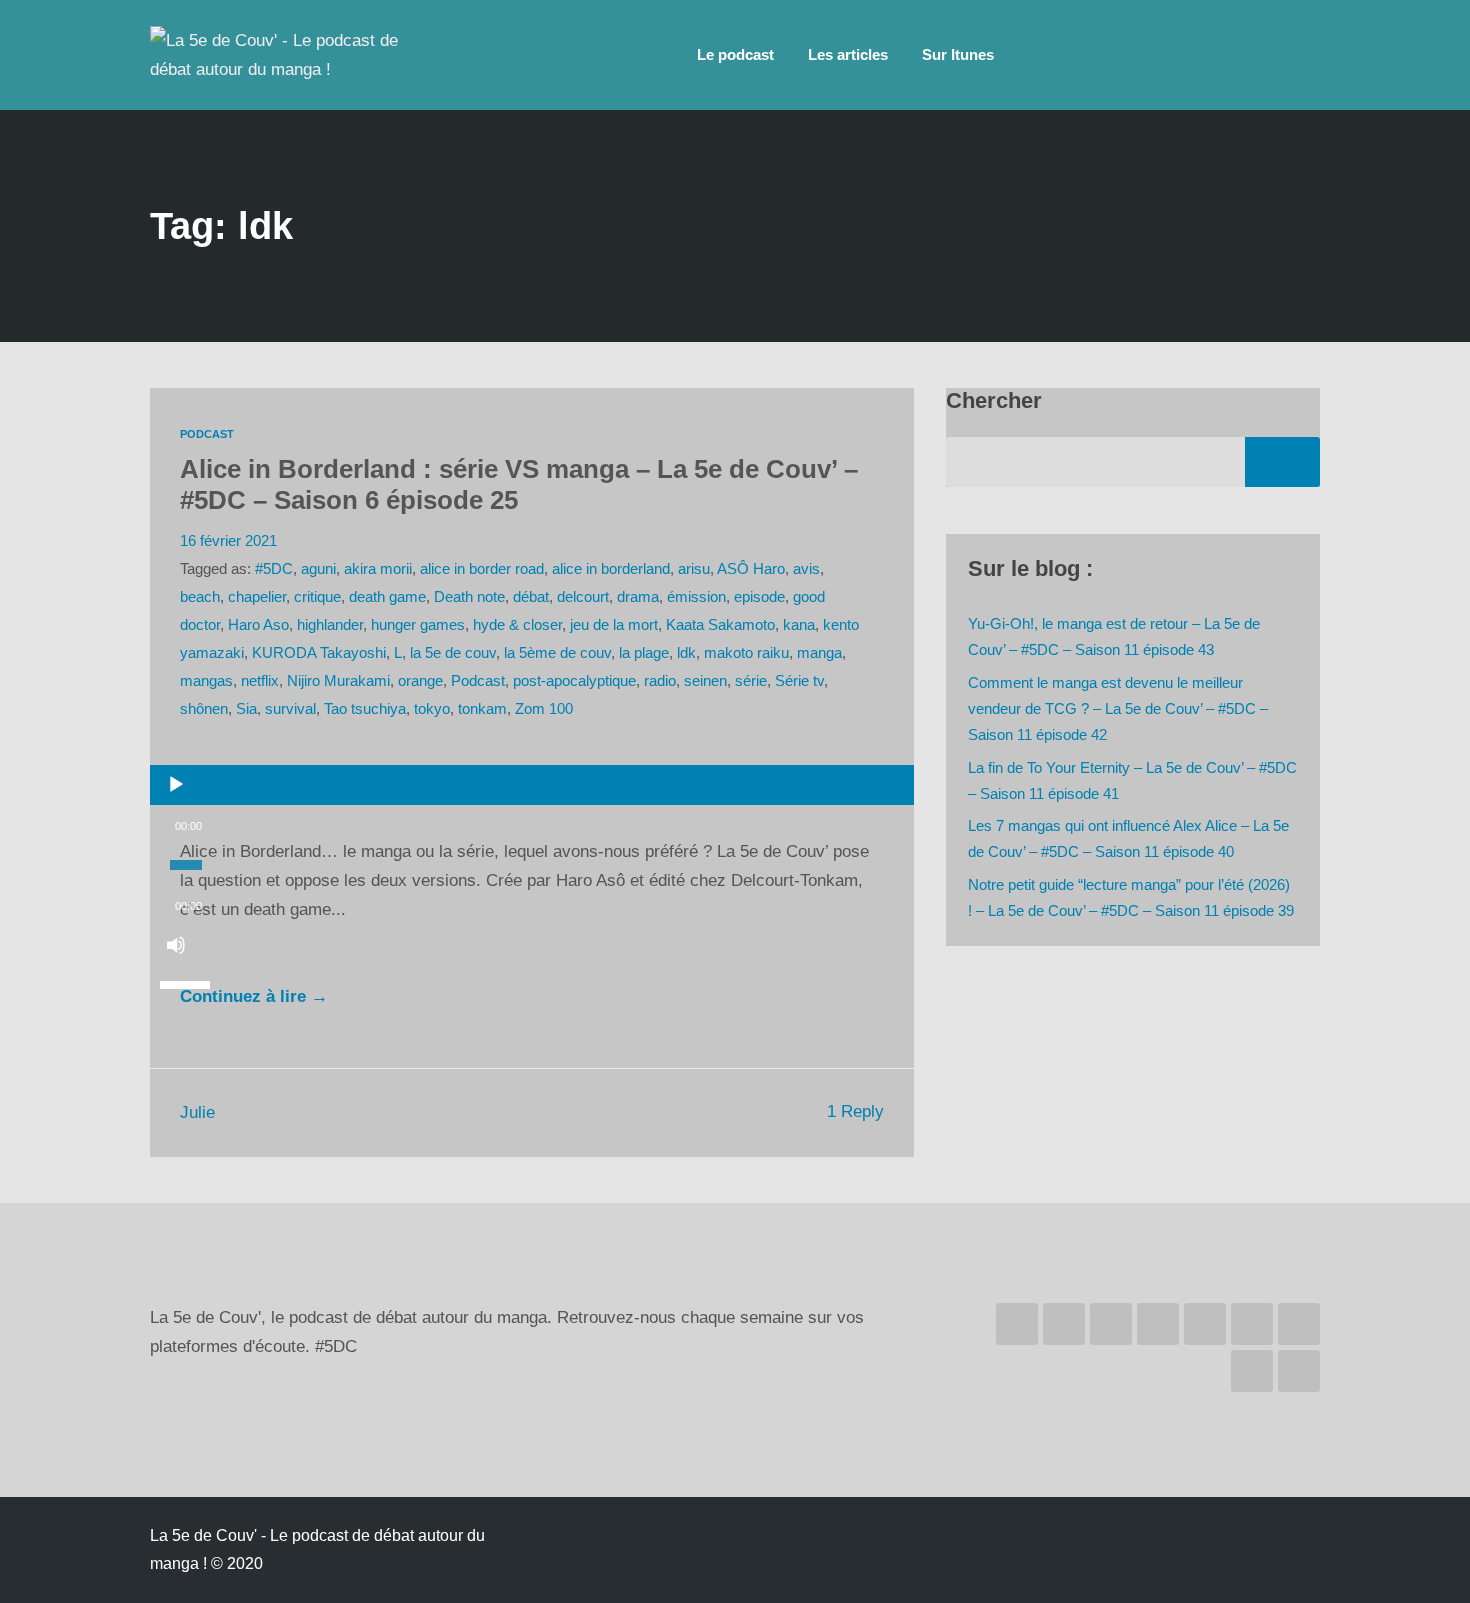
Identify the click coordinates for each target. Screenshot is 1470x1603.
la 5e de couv (453, 652)
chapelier (257, 596)
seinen (705, 680)
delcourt (583, 596)
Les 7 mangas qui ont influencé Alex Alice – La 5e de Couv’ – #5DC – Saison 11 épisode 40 (1128, 838)
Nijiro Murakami (338, 680)
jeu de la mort (614, 624)
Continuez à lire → (254, 996)
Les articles (848, 54)
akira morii (378, 568)
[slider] (188, 983)
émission (696, 596)
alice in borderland (611, 568)
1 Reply (855, 1111)
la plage (644, 652)
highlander (330, 624)
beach (200, 596)
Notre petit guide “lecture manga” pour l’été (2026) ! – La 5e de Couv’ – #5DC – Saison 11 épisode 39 (1131, 897)
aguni (318, 568)
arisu (694, 568)
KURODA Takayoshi (319, 652)
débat (531, 596)
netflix (260, 680)
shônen (204, 708)
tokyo (432, 708)
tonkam (482, 708)
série (751, 680)
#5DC (274, 568)
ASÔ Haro (751, 568)
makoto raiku (746, 652)
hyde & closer (517, 624)
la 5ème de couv (557, 652)
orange (420, 680)
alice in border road (482, 568)
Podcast (207, 434)
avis (806, 568)
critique (317, 596)
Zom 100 (544, 708)
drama (638, 596)
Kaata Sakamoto (720, 624)
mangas (206, 680)
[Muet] (176, 945)
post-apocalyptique (574, 680)
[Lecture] (176, 785)
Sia (246, 708)
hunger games (418, 624)
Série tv (799, 680)
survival (290, 708)
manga (819, 652)
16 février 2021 (228, 540)
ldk (686, 652)
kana (799, 624)
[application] (532, 790)
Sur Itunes (958, 54)
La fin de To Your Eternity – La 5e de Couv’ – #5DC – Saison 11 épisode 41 (1132, 780)
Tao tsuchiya (365, 708)
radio (660, 680)
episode (759, 596)
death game (387, 596)
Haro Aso (258, 624)
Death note (469, 596)
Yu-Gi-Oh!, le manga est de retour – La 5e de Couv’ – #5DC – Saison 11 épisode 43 (1114, 636)
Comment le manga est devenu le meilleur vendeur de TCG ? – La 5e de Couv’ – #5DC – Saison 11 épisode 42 (1118, 709)
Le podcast (735, 54)
